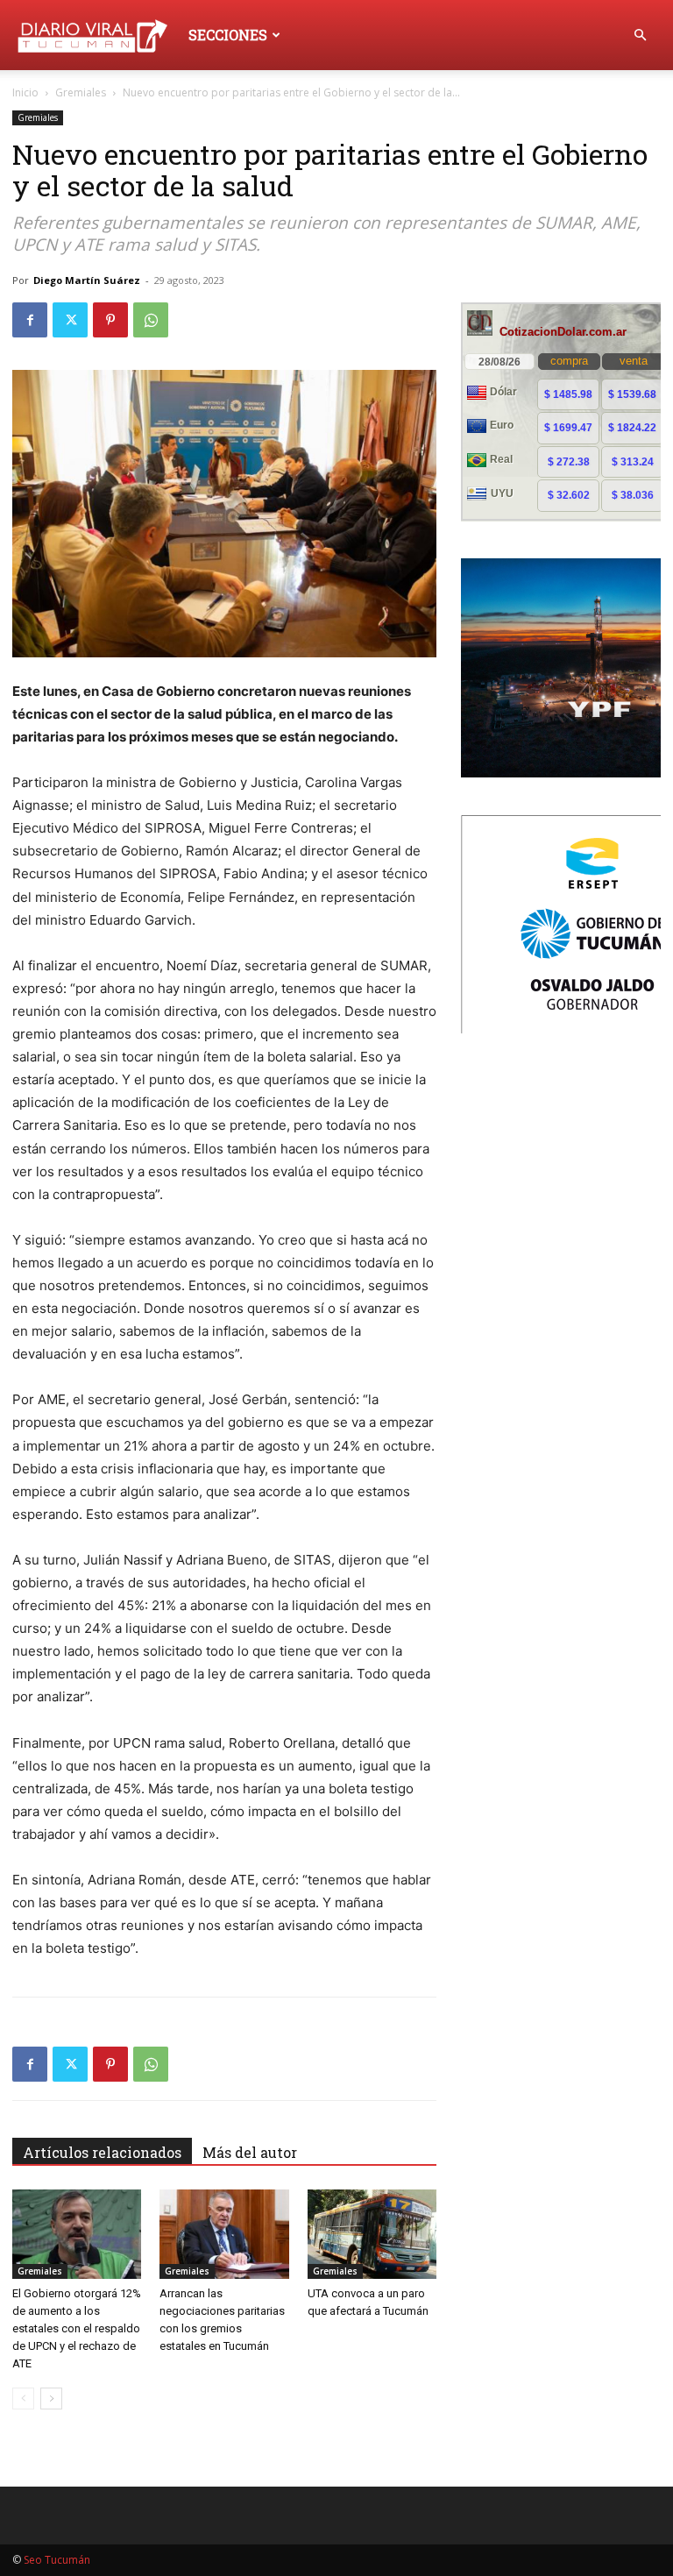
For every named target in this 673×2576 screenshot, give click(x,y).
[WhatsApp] (151, 320)
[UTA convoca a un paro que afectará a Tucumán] (372, 2234)
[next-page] (51, 2399)
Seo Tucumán (57, 2560)
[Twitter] (70, 320)
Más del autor (250, 2152)
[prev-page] (23, 2399)
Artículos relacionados (102, 2152)
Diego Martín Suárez (87, 280)
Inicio (25, 92)
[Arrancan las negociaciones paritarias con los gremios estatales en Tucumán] (224, 2234)
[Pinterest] (110, 320)
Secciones (228, 35)
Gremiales (81, 92)
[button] (640, 35)
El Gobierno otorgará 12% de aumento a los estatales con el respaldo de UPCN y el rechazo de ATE (77, 2328)
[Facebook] (30, 320)
